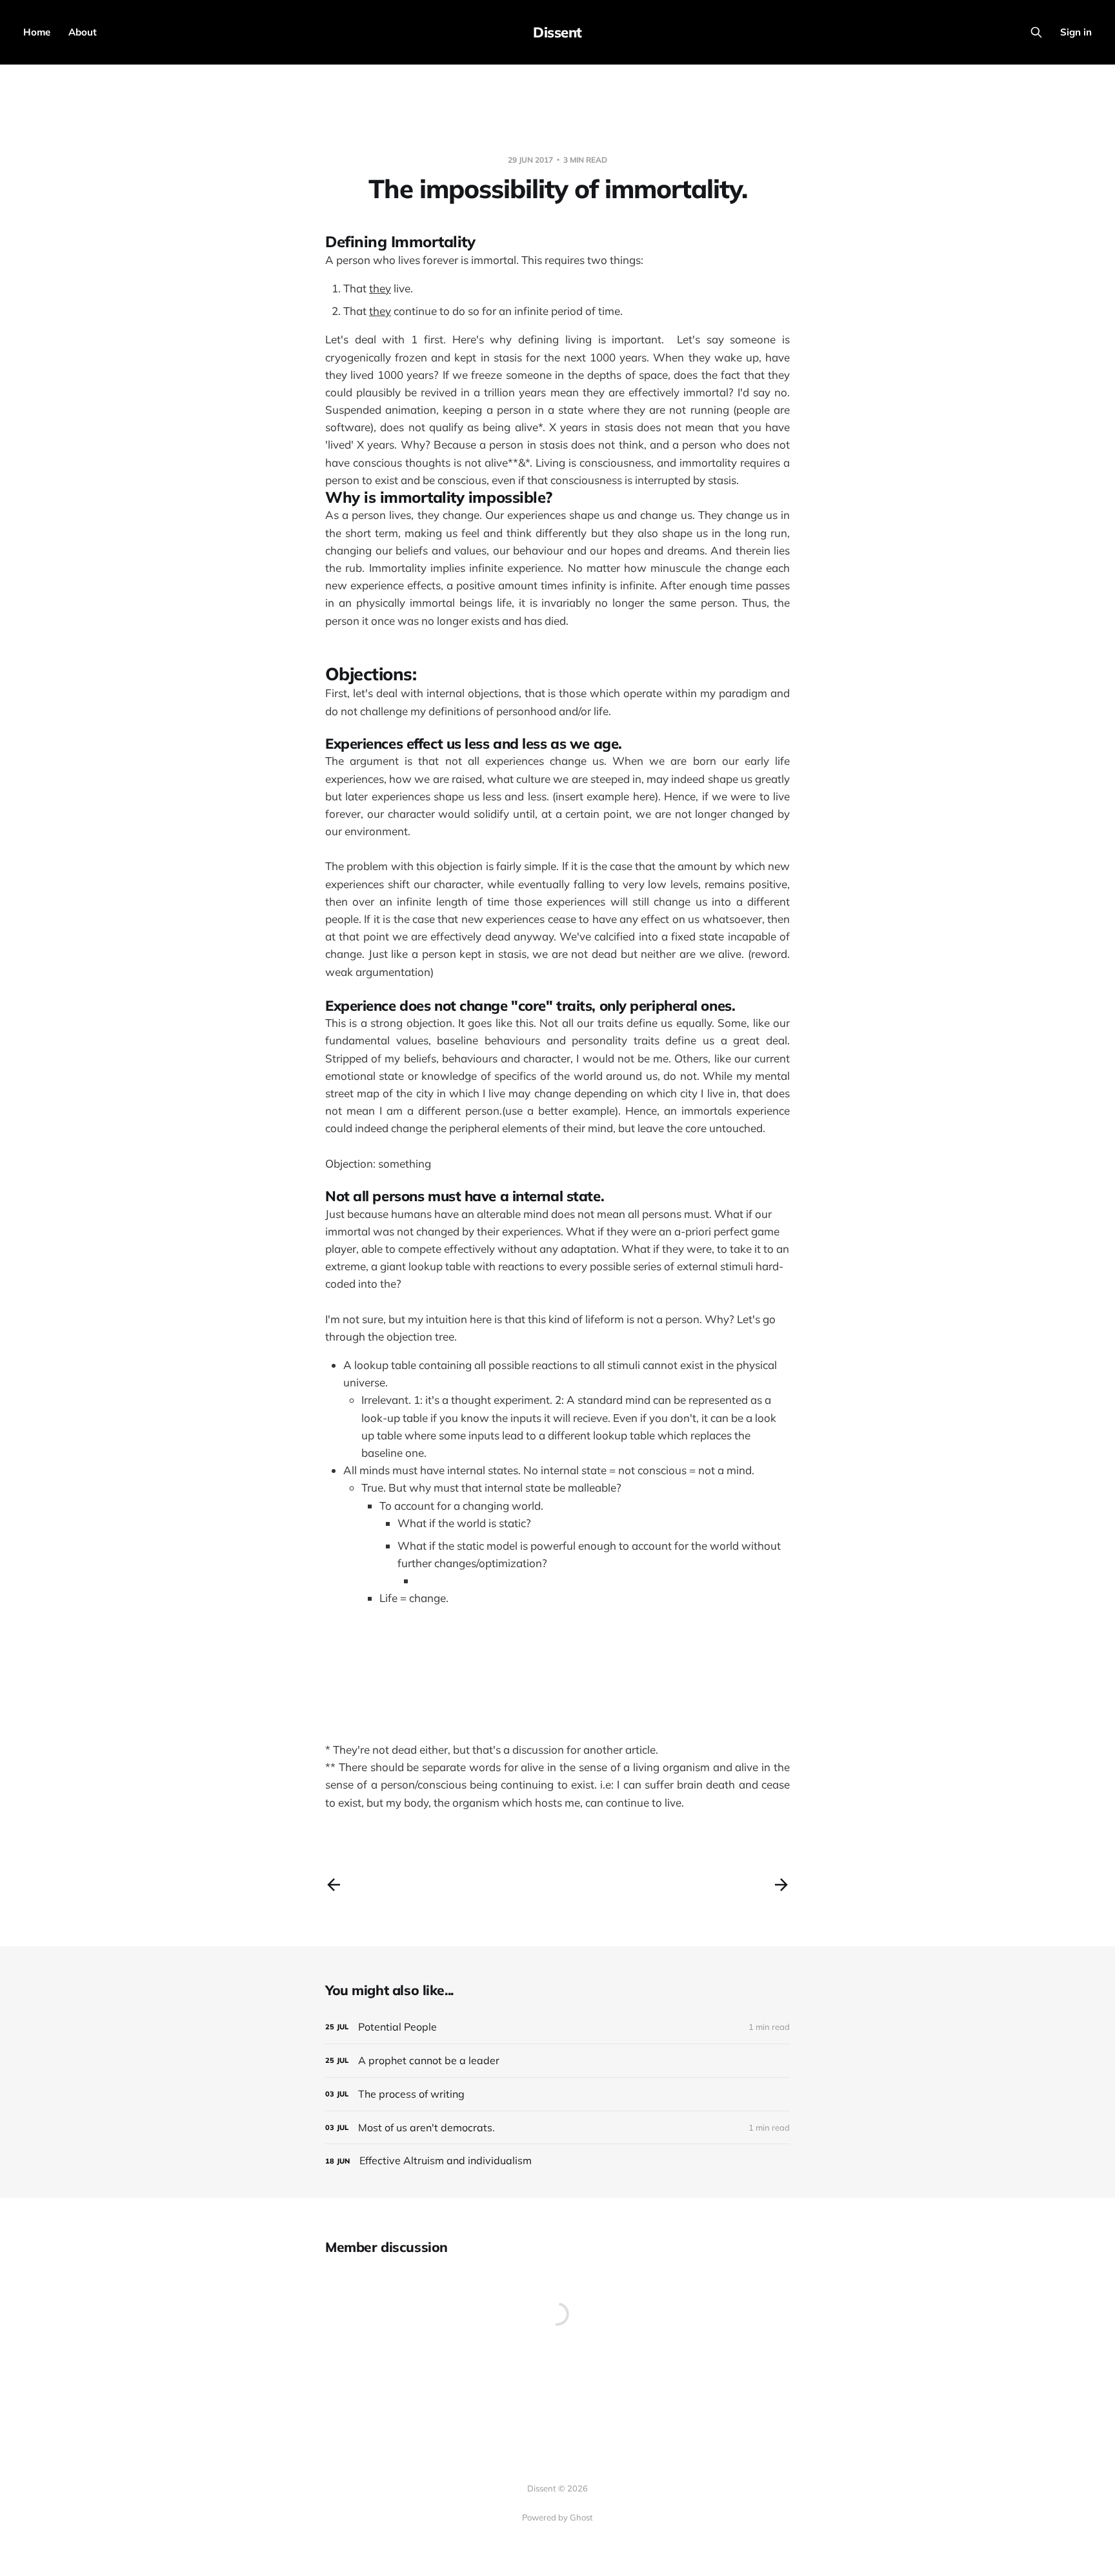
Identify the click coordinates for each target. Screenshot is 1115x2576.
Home (37, 32)
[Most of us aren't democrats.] (557, 2128)
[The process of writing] (557, 2094)
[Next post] (781, 1885)
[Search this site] (1036, 32)
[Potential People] (557, 2027)
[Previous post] (334, 1885)
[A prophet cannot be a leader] (557, 2061)
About (83, 32)
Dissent (557, 32)
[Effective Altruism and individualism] (557, 2161)
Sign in (1076, 32)
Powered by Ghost (557, 2517)
